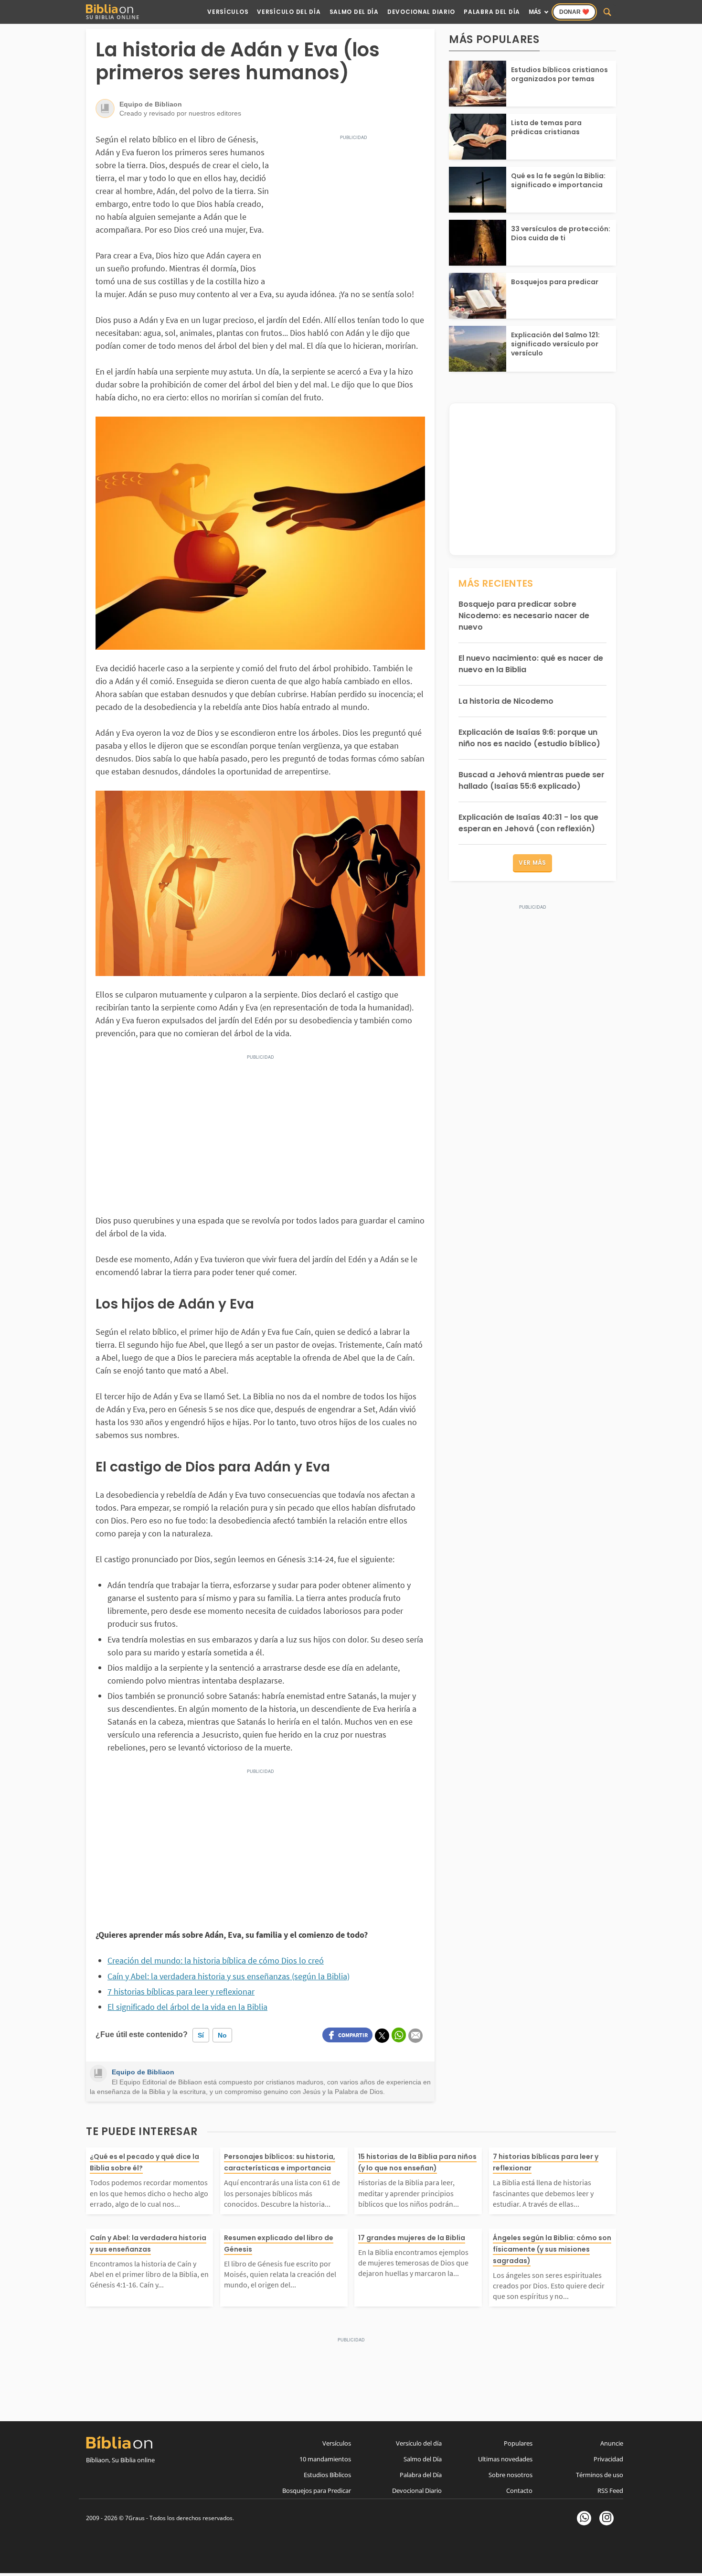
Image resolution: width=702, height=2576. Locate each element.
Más (535, 12)
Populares (518, 2443)
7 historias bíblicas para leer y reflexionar (181, 1991)
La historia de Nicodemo (506, 701)
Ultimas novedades (505, 2459)
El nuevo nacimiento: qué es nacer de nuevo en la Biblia (531, 664)
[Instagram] (606, 2518)
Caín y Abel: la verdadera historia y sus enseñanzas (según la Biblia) (229, 1976)
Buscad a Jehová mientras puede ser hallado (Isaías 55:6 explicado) (532, 780)
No (222, 2035)
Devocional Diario (421, 12)
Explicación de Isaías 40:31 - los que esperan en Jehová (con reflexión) (528, 823)
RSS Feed (610, 2490)
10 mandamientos (325, 2459)
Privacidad (608, 2459)
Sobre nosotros (511, 2475)
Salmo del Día (354, 12)
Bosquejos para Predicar (317, 2490)
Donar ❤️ (574, 12)
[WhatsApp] (584, 2518)
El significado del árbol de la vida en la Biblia (187, 2007)
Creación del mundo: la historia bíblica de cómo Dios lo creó (216, 1960)
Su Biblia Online (113, 17)
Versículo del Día (289, 12)
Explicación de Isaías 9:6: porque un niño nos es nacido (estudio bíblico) (529, 738)
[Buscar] (607, 12)
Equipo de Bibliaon (143, 2072)
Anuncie (612, 2443)
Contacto (519, 2490)
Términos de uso (600, 2475)
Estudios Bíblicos (327, 2475)
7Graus (135, 2518)
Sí (201, 2035)
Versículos (228, 12)
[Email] (415, 2036)
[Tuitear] (382, 2036)
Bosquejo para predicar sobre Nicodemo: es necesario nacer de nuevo (524, 616)
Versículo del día (419, 2443)
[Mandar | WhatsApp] (399, 2035)
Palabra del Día (492, 12)
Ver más (532, 863)
